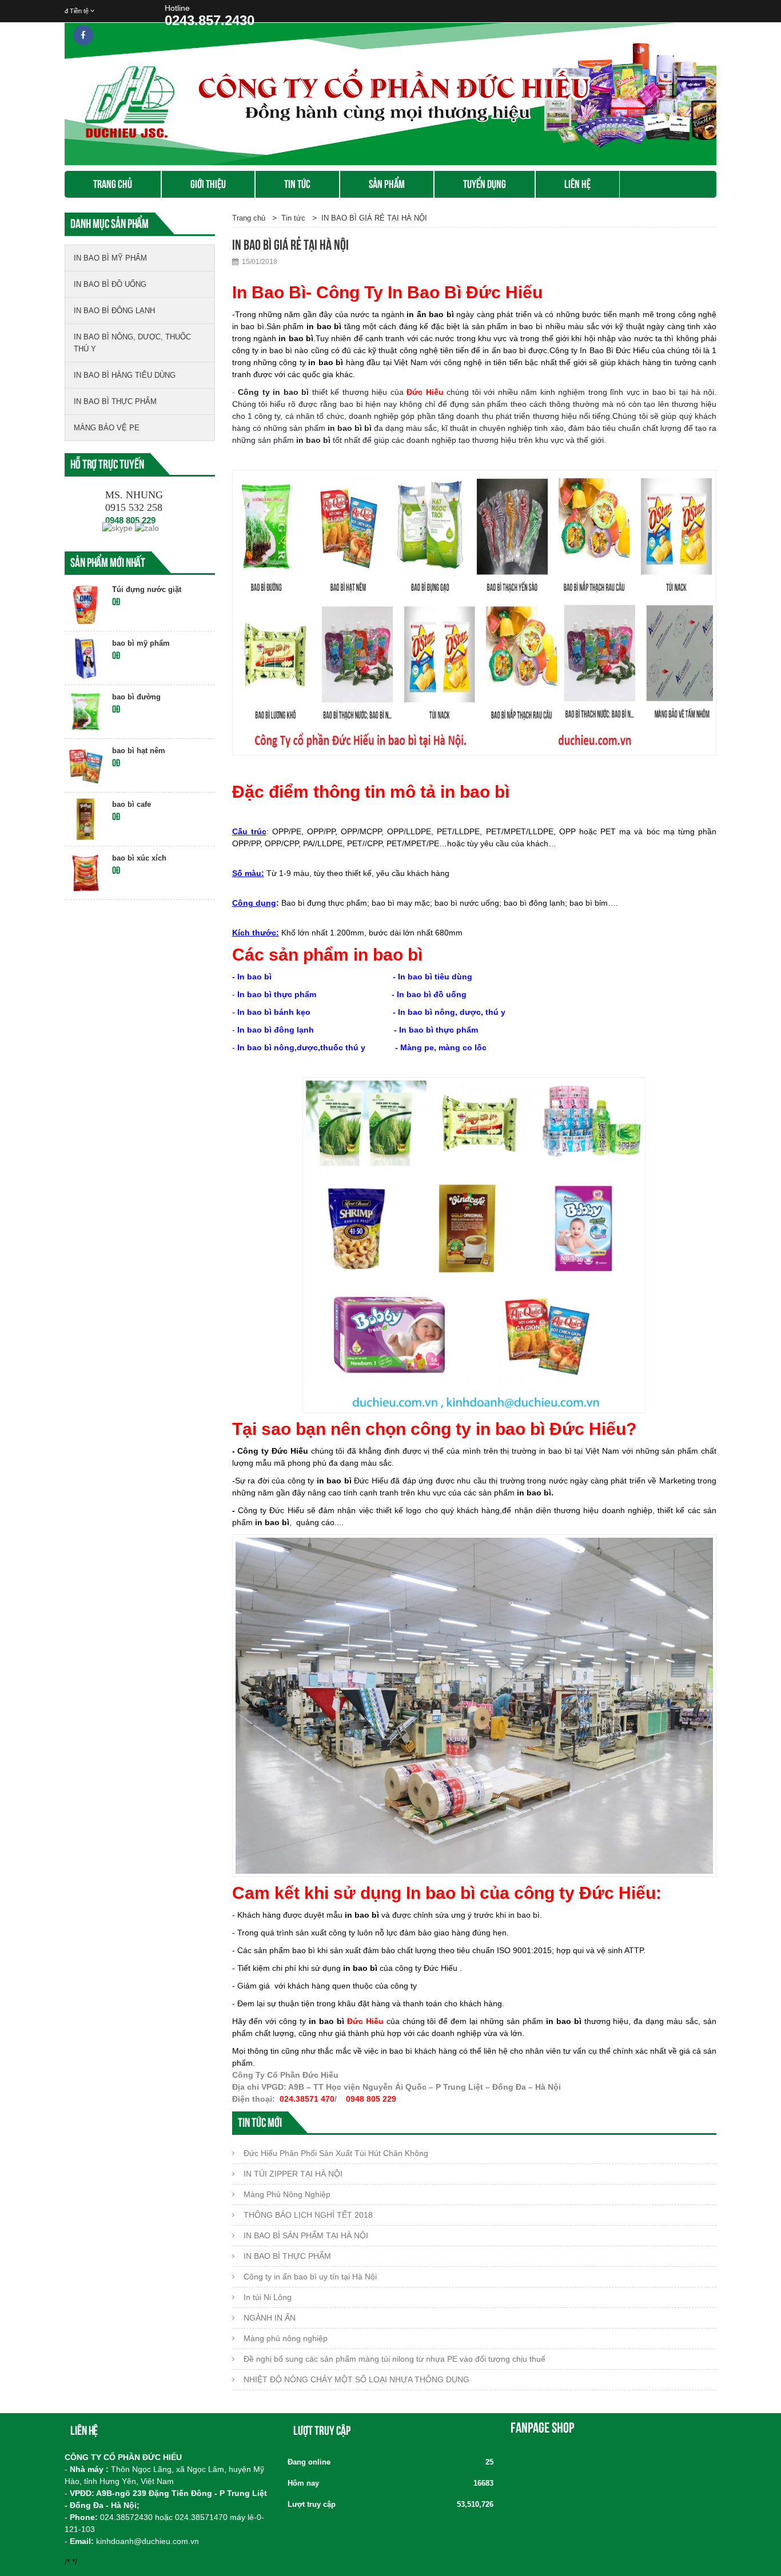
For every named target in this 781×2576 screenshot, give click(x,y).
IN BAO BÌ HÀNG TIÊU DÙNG (125, 375)
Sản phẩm (387, 184)
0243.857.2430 (210, 20)
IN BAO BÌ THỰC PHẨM (115, 401)
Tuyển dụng (485, 184)
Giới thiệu (208, 184)
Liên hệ (577, 184)
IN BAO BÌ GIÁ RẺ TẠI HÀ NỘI (374, 218)
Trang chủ (113, 184)
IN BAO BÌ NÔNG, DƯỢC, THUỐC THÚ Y (132, 343)
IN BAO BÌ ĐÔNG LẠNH (114, 311)
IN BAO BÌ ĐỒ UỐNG (110, 284)
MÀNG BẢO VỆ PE (107, 428)
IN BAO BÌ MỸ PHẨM (110, 258)
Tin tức (297, 184)
